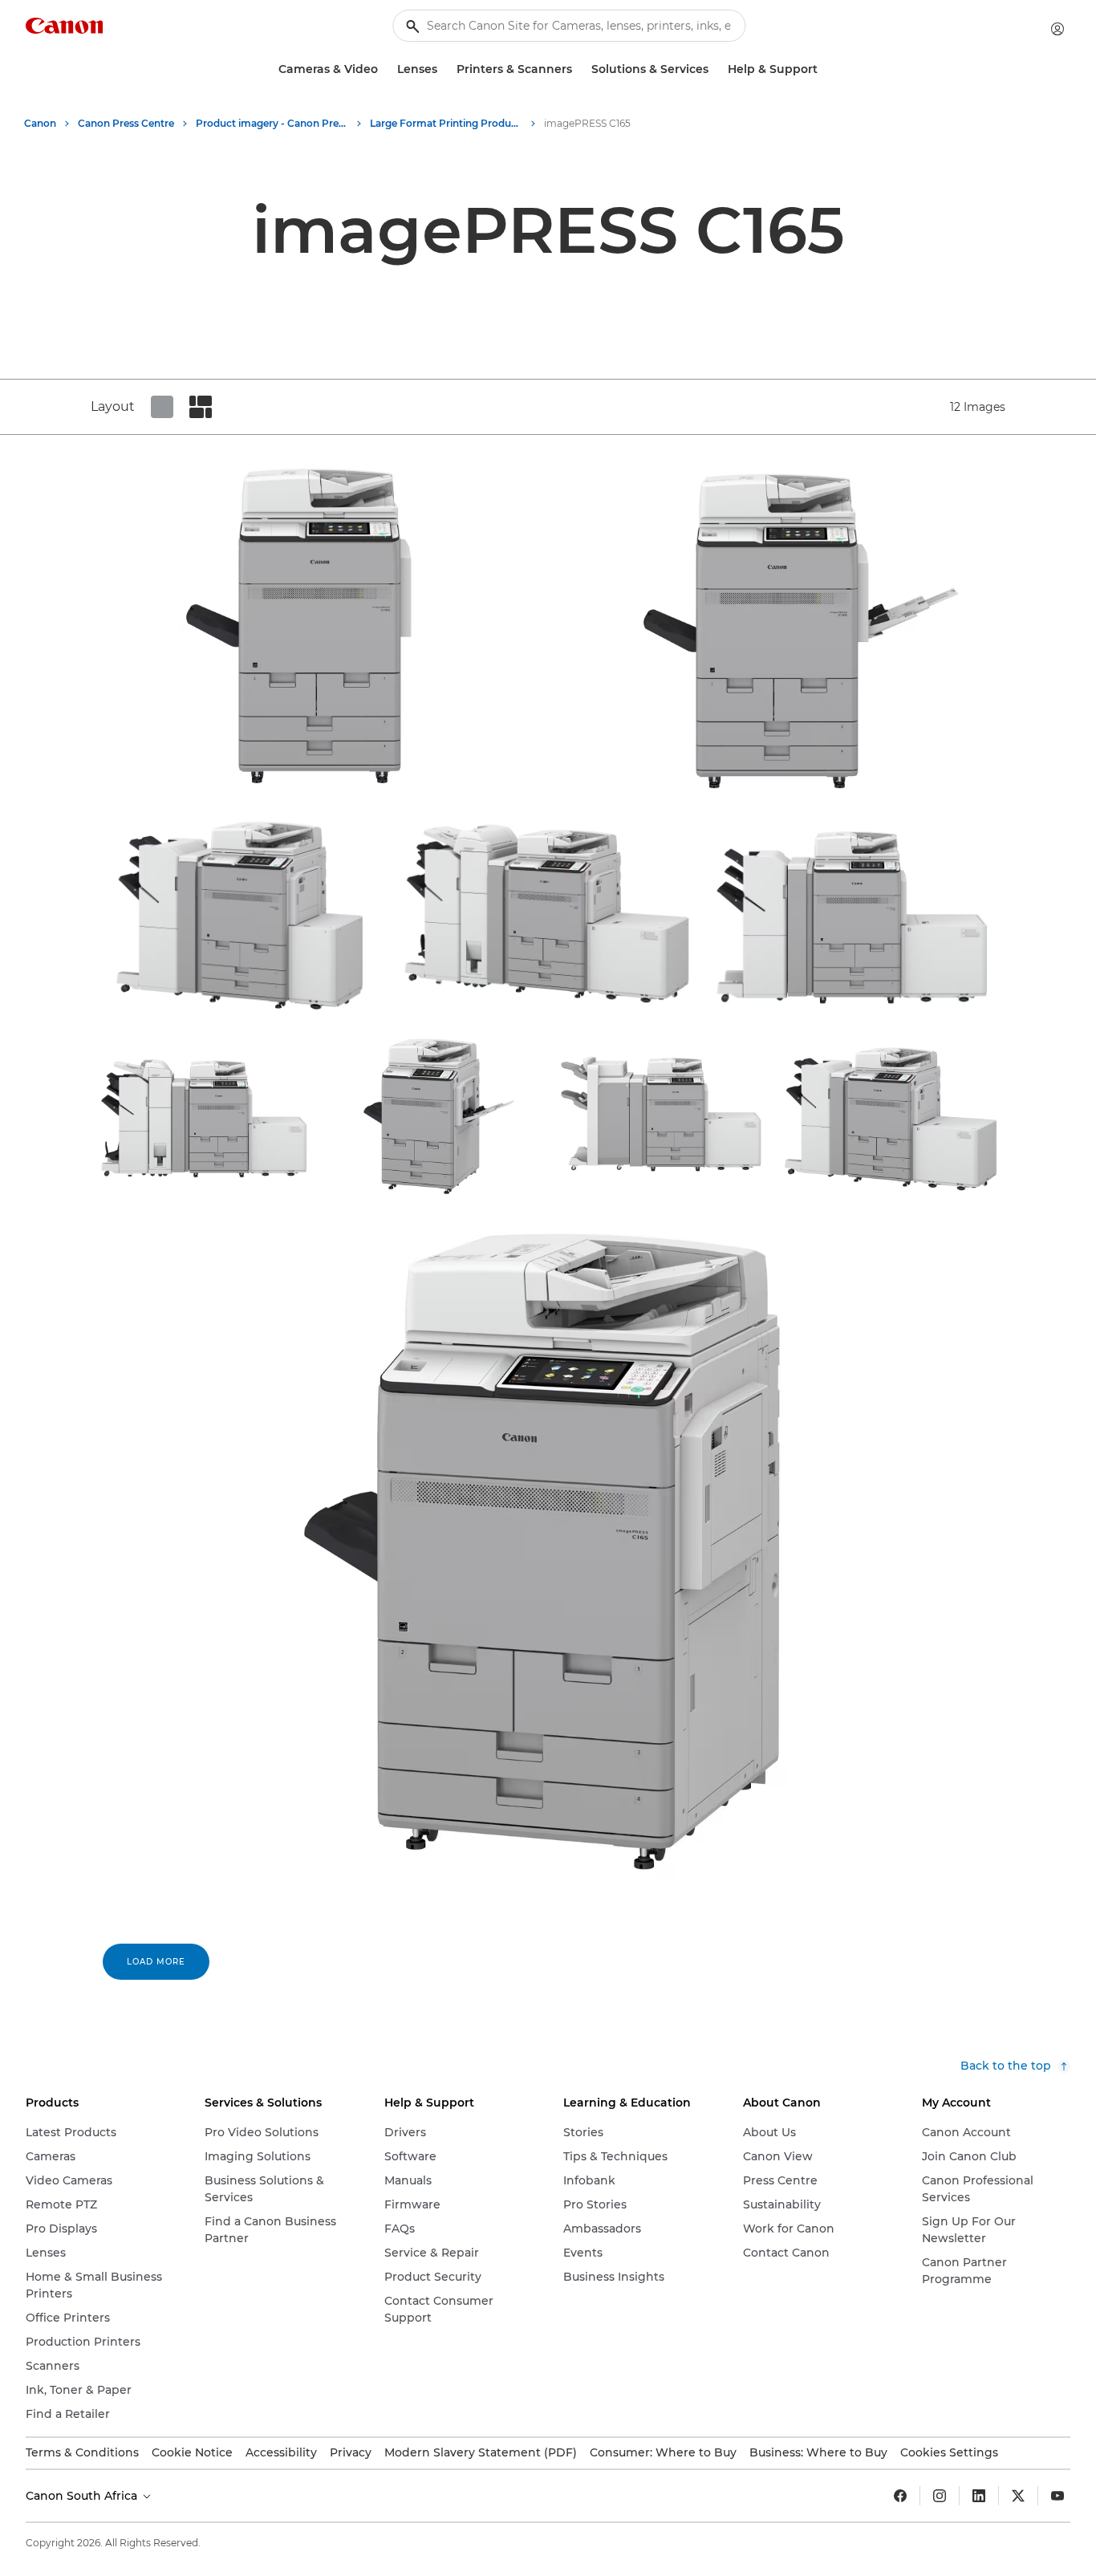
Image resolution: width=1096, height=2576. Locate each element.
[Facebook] (900, 2496)
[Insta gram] (940, 2496)
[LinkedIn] (979, 2496)
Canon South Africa (83, 2496)
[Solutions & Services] (715, 69)
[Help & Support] (824, 69)
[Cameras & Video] (384, 69)
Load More (156, 1962)
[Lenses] (444, 69)
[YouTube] (1057, 2496)
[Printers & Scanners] (578, 69)
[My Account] (1057, 29)
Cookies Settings (949, 2452)
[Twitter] (1018, 2496)
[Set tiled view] (162, 407)
